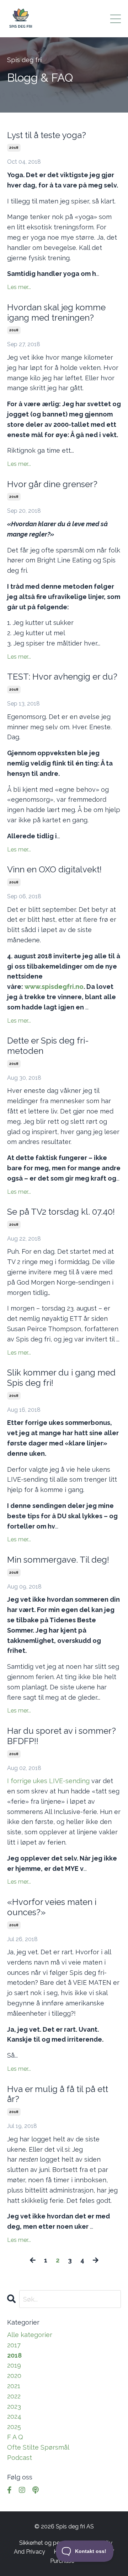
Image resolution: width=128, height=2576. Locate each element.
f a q (15, 2437)
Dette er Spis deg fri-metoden (48, 1046)
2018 (14, 148)
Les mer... (19, 287)
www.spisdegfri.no (54, 987)
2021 (14, 2386)
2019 (14, 2365)
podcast (20, 2458)
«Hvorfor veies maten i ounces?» (52, 1907)
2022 (14, 2396)
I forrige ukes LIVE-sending (48, 1781)
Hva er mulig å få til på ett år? (58, 2094)
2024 (14, 2416)
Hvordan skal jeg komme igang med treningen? (56, 313)
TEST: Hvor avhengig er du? (62, 677)
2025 (14, 2427)
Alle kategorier (30, 2335)
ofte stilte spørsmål (38, 2447)
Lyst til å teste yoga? (47, 135)
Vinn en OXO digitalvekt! (54, 870)
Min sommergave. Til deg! (58, 1560)
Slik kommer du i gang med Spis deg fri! (61, 1378)
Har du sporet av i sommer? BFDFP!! (62, 1736)
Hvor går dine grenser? (52, 484)
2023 (14, 2406)
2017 (14, 2345)
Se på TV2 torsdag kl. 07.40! (61, 1212)
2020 (14, 2376)
